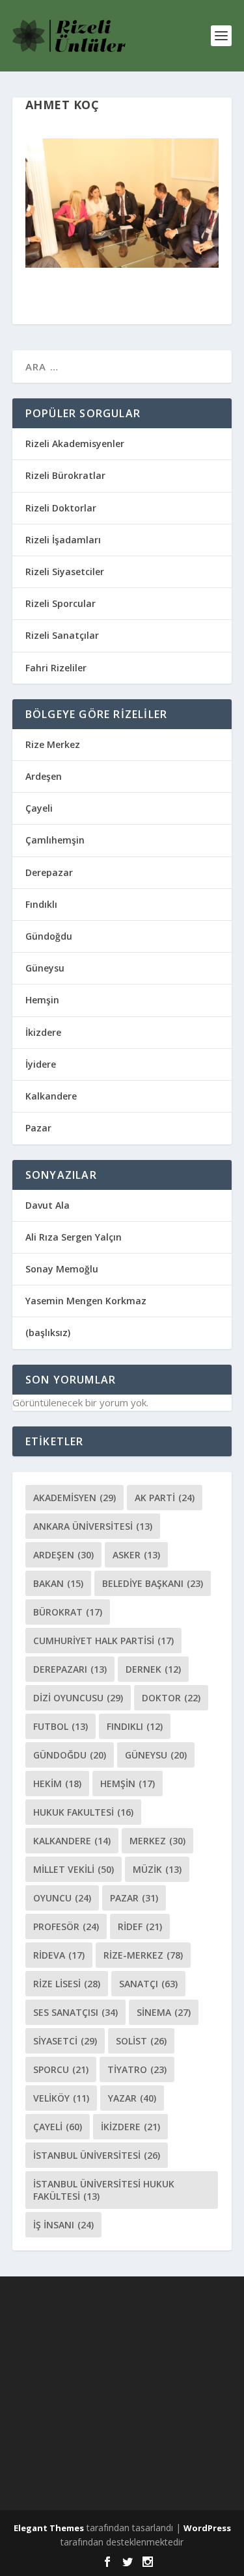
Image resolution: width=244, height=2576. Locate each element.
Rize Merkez (53, 744)
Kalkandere (51, 1096)
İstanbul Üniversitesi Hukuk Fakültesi (104, 2190)
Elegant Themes (49, 2528)
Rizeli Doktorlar (61, 508)
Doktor (171, 1698)
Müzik (157, 1869)
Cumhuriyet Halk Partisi (103, 1641)
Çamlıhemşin (55, 840)
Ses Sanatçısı (75, 2012)
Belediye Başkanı (153, 1583)
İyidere (41, 1064)
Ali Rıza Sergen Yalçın (74, 1237)
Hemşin (42, 1000)
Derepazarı (70, 1669)
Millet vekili (74, 1869)
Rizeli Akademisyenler (75, 444)
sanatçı (148, 1984)
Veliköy (61, 2098)
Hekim (57, 1784)
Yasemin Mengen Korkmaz (86, 1301)
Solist (141, 2041)
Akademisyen (75, 1498)
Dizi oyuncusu (78, 1698)
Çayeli (39, 808)
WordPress (207, 2528)
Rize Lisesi (67, 1984)
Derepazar (49, 872)
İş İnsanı (63, 2225)
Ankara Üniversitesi (93, 1526)
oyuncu (62, 1898)
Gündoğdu (49, 936)
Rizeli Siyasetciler (65, 572)
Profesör (66, 1926)
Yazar (132, 2098)
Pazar (38, 1128)
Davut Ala (47, 1205)
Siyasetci (65, 2041)
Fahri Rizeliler (56, 668)
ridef (140, 1926)
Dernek (153, 1669)
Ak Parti (165, 1498)
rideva (59, 1955)
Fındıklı (41, 904)
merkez (157, 1841)
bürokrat (68, 1612)
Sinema (164, 2012)
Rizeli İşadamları (63, 540)
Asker (136, 1555)
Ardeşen (44, 776)
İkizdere (43, 1032)
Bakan (58, 1583)
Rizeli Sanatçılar (62, 635)
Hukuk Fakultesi (83, 1812)
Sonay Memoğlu (63, 1269)
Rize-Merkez (143, 1955)
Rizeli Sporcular (61, 603)
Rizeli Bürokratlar (65, 475)
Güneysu (45, 968)
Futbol (61, 1726)
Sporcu (61, 2069)
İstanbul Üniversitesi (97, 2155)
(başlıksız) (48, 1333)
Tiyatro (137, 2069)
